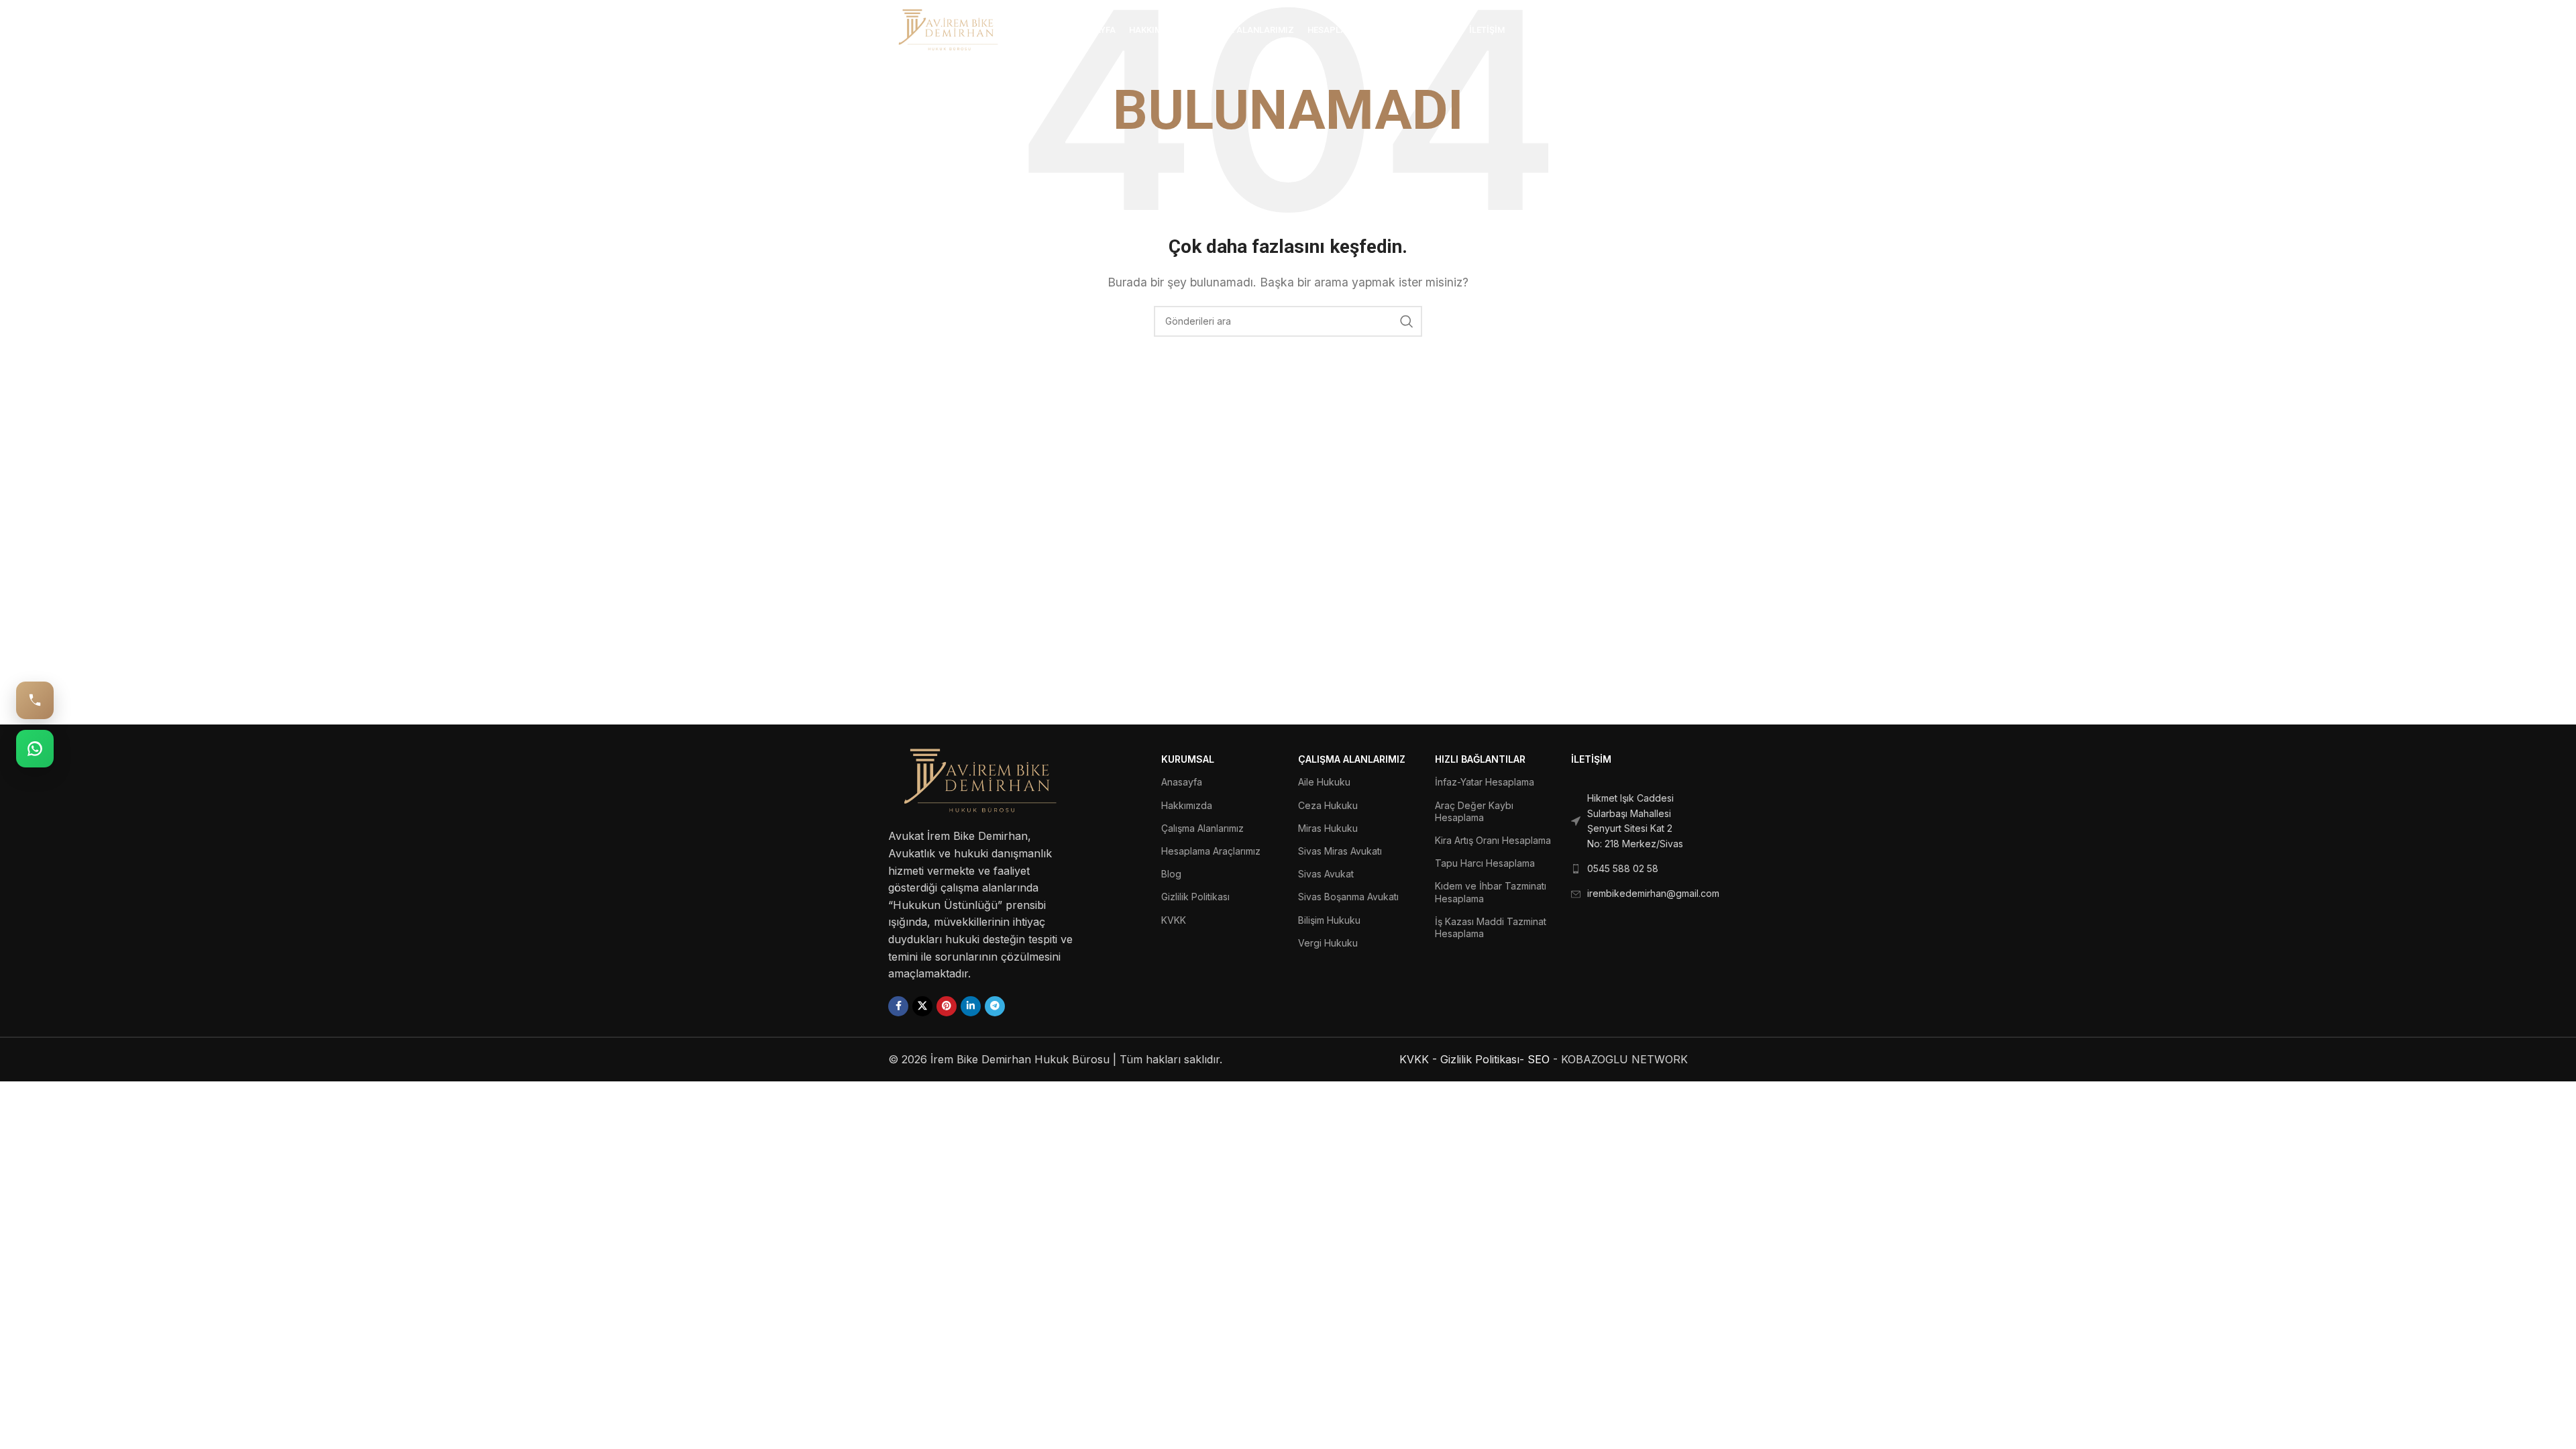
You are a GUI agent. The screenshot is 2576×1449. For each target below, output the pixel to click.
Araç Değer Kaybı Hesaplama (1474, 811)
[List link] (1629, 821)
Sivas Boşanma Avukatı (1348, 897)
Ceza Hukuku (1328, 805)
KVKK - (1418, 1059)
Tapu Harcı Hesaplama (1485, 863)
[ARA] (1407, 321)
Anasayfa (1182, 782)
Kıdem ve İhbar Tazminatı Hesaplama (1491, 892)
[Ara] (1681, 30)
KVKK (1174, 920)
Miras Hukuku (1328, 828)
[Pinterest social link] (947, 1006)
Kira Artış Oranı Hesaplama (1493, 840)
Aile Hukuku (1324, 782)
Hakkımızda (1187, 805)
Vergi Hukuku (1328, 943)
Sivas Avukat (1326, 874)
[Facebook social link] (898, 1006)
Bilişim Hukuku (1329, 920)
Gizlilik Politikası (1195, 897)
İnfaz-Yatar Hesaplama (1485, 782)
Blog (1171, 874)
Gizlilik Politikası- (1482, 1059)
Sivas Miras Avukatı (1340, 851)
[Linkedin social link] (971, 1006)
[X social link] (922, 1006)
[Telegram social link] (995, 1006)
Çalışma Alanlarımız (1202, 828)
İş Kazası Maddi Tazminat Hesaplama (1491, 927)
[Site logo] (949, 29)
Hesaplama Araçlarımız (1211, 851)
